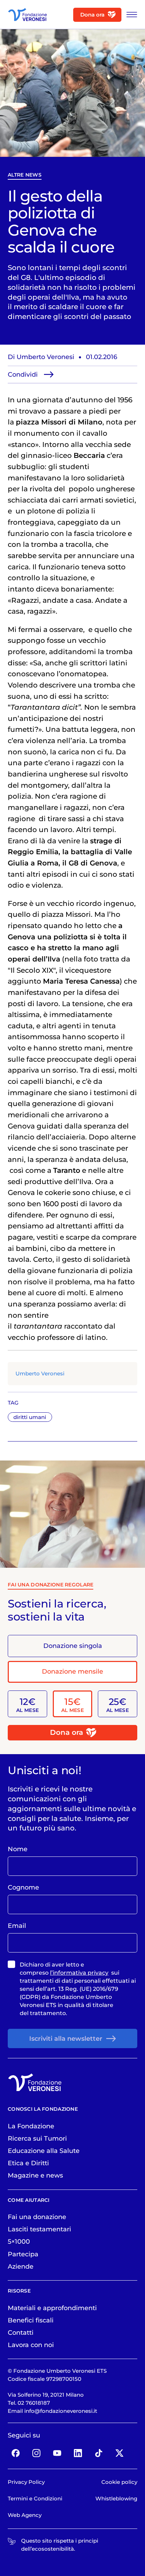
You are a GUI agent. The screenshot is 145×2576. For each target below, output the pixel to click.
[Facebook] (16, 2453)
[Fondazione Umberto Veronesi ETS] (27, 15)
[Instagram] (37, 2453)
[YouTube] (57, 2453)
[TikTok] (99, 2453)
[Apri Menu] (130, 15)
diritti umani (30, 1417)
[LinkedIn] (78, 2453)
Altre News (25, 175)
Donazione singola (73, 1646)
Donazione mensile (72, 1671)
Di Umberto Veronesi (41, 357)
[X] (119, 2453)
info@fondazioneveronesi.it (61, 2411)
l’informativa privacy (79, 1973)
